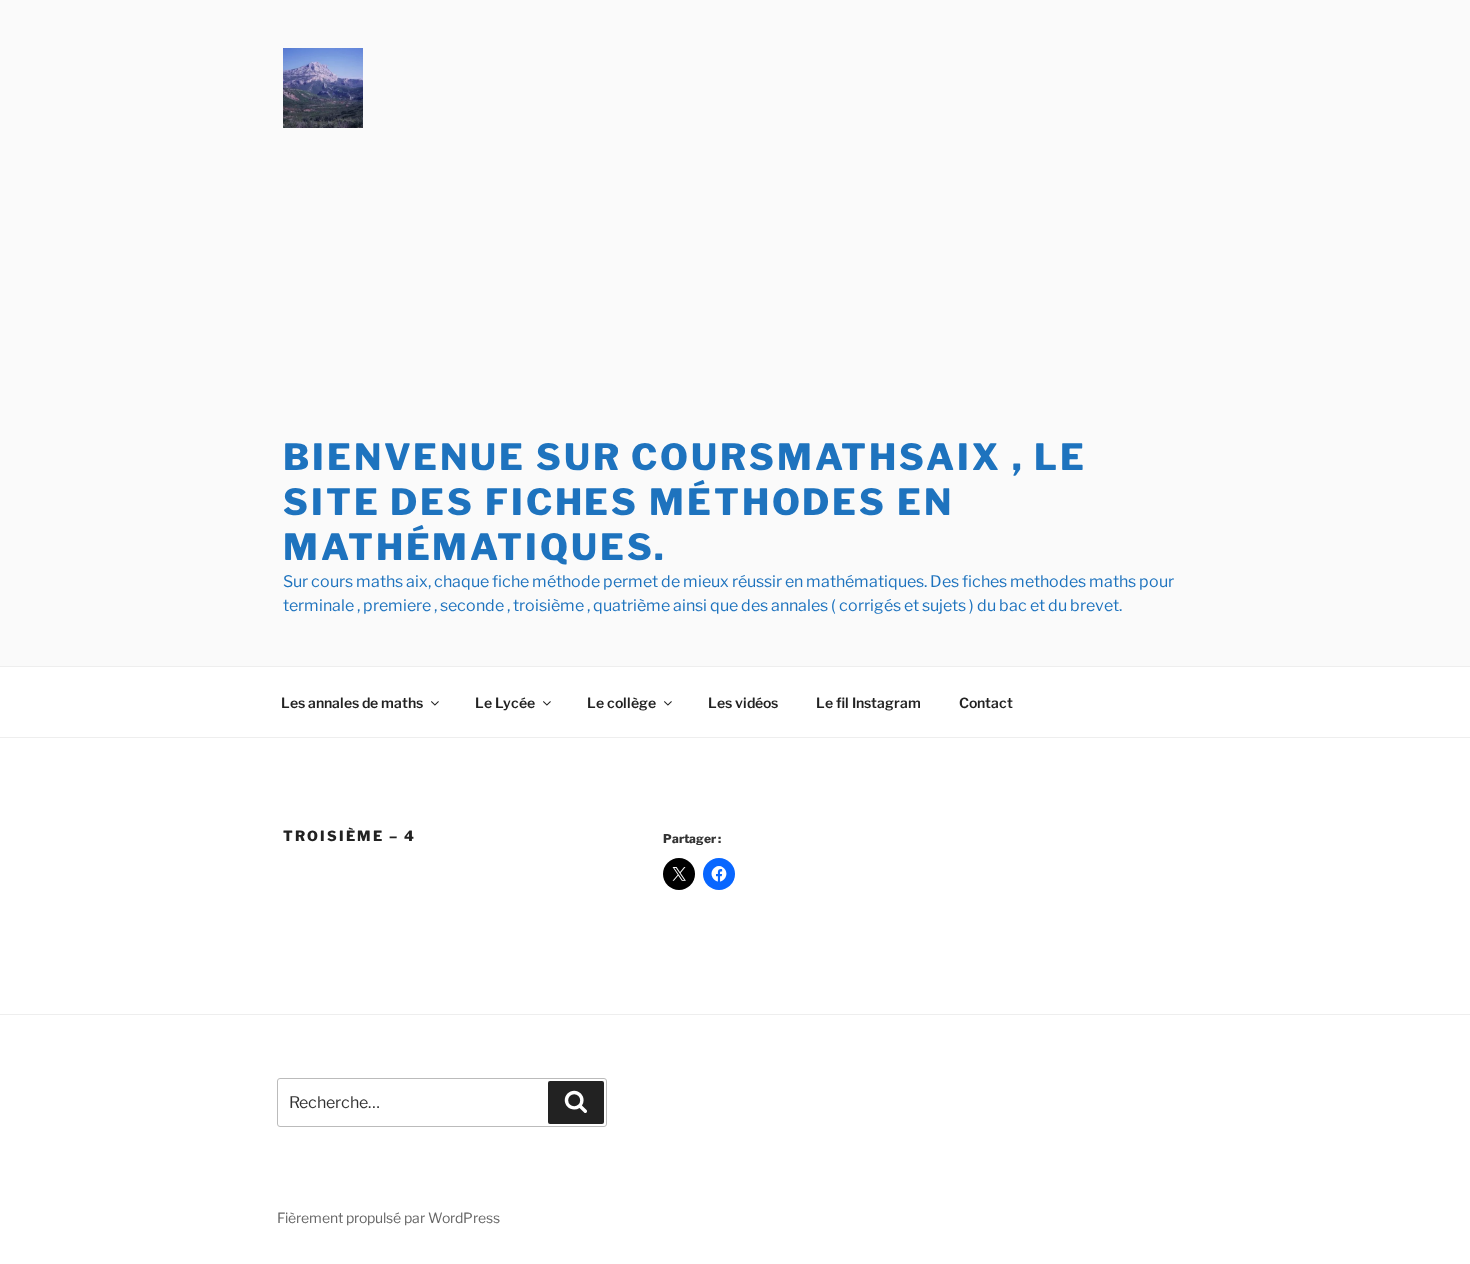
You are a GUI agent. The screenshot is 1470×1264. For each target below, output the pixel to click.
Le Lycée (505, 702)
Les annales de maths (352, 702)
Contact (986, 702)
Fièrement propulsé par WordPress (388, 1217)
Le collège (621, 702)
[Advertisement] (735, 285)
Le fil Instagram (868, 702)
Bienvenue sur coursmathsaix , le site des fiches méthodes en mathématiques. (685, 502)
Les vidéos (743, 702)
